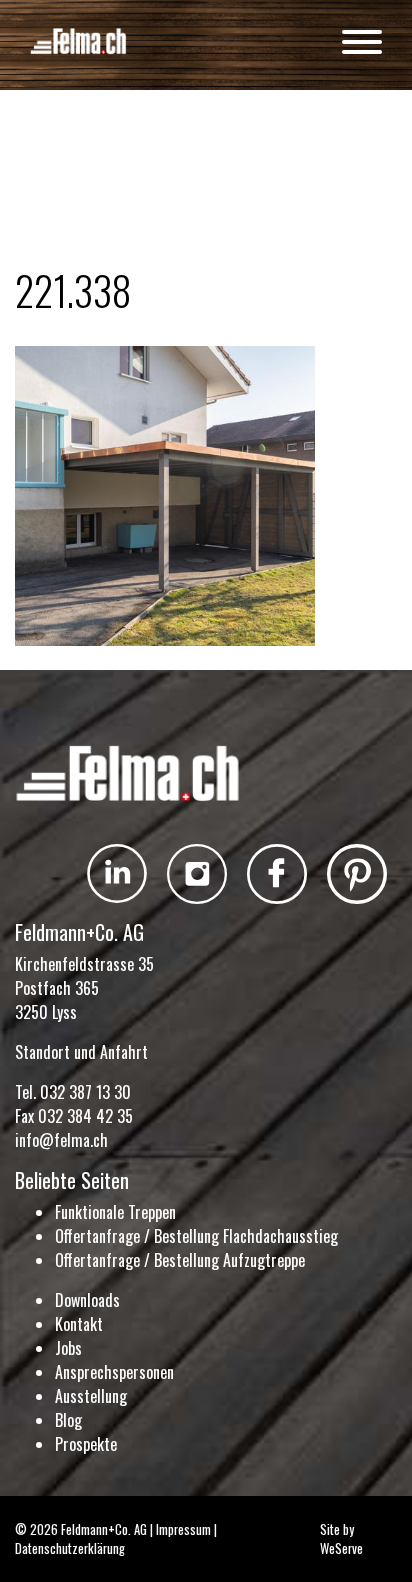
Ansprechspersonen (114, 1372)
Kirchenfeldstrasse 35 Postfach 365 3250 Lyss (84, 988)
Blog (68, 1420)
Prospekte (86, 1444)
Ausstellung (91, 1396)
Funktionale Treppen (115, 1212)
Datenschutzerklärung (70, 1548)
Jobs (68, 1348)
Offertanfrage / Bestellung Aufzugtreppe (180, 1260)
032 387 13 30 (85, 1092)
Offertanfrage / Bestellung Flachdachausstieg (196, 1236)
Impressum (183, 1529)
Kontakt (79, 1324)
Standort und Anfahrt (81, 1052)
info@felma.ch (61, 1140)
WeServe (341, 1548)
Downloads (87, 1300)
